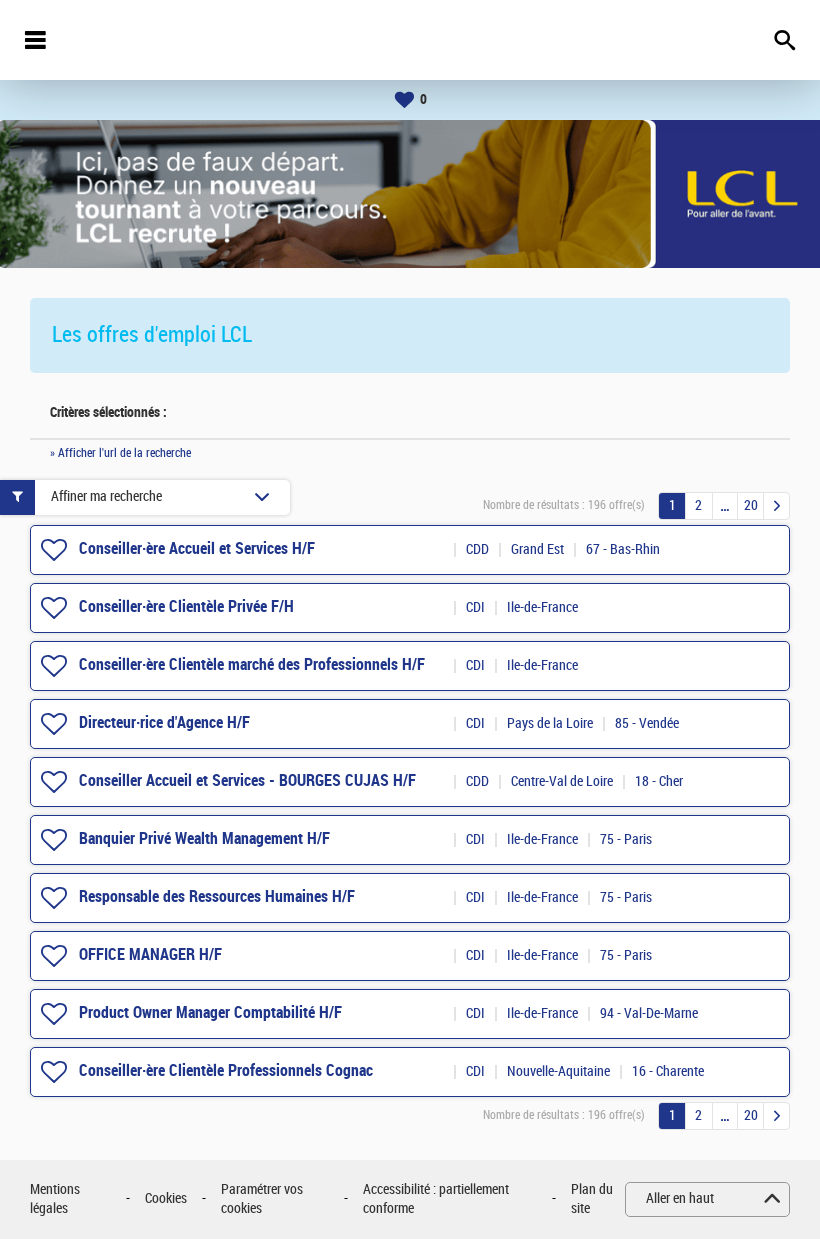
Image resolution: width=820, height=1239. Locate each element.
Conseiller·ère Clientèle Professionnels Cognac (226, 1070)
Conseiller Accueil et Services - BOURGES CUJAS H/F (247, 780)
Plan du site (592, 1199)
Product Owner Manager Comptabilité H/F (210, 1012)
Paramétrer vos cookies (262, 1199)
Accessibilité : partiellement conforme (436, 1199)
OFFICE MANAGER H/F (150, 954)
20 (751, 505)
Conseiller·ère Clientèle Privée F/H (186, 606)
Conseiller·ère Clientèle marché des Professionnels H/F (252, 664)
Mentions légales (55, 1199)
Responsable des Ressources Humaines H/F (217, 896)
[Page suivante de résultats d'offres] (776, 506)
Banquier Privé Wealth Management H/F (204, 838)
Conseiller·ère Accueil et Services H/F (197, 548)
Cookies (166, 1198)
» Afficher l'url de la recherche (120, 453)
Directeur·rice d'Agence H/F (164, 722)
